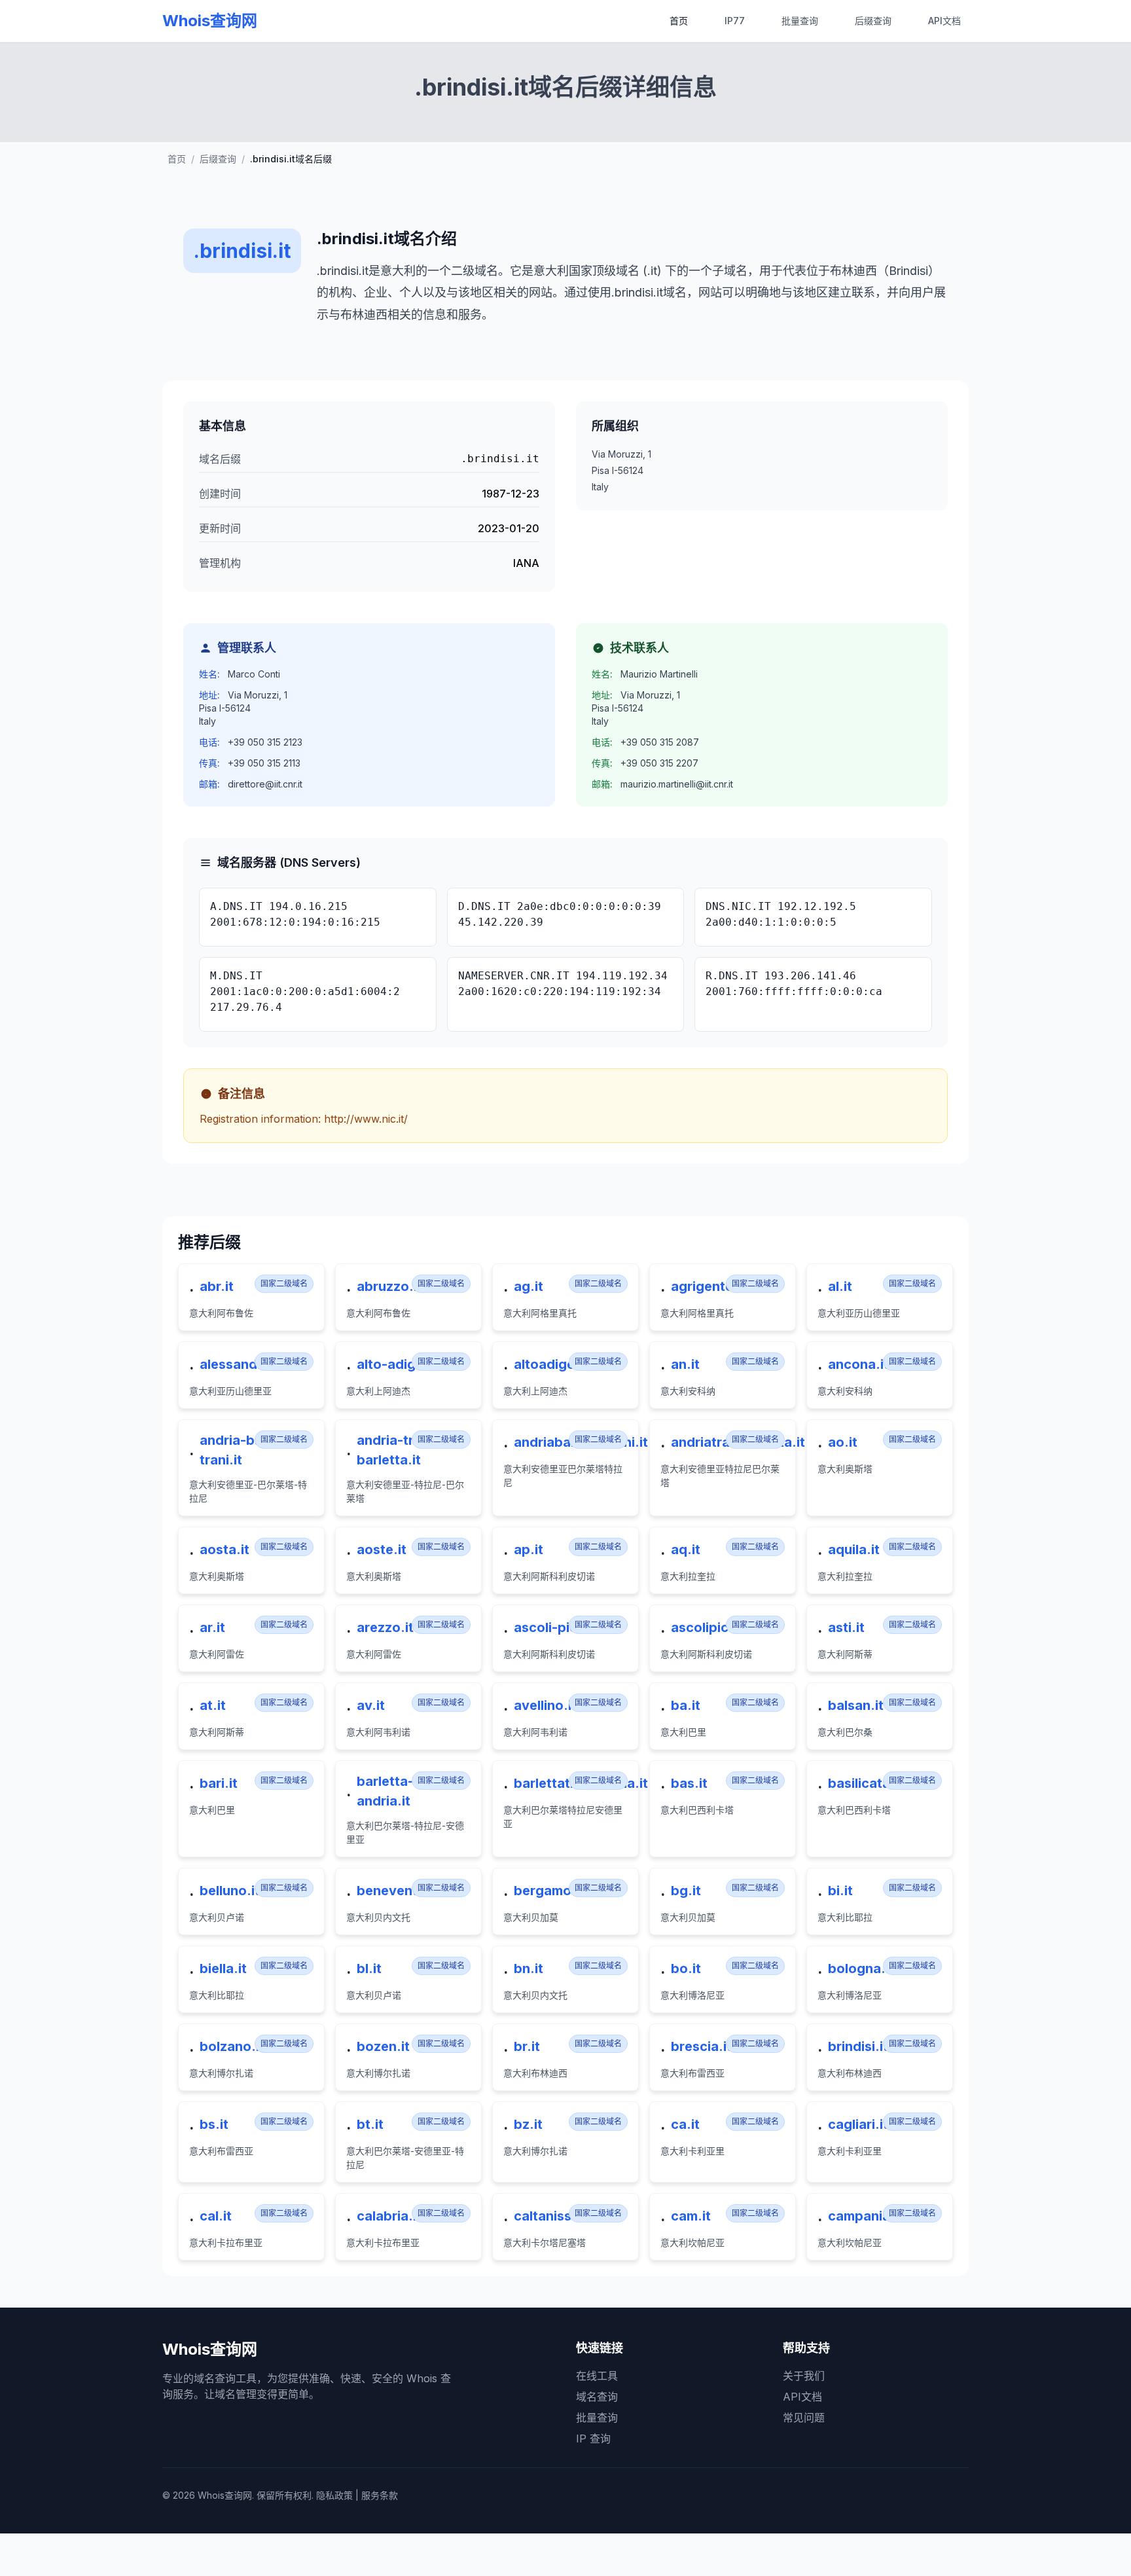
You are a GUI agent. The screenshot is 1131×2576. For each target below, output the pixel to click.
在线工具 (597, 2376)
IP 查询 (593, 2439)
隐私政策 (334, 2495)
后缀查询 (873, 21)
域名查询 (597, 2397)
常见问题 (804, 2418)
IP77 (735, 21)
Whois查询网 (210, 21)
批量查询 (800, 21)
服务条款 (380, 2495)
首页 (679, 21)
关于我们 (804, 2376)
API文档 (944, 21)
